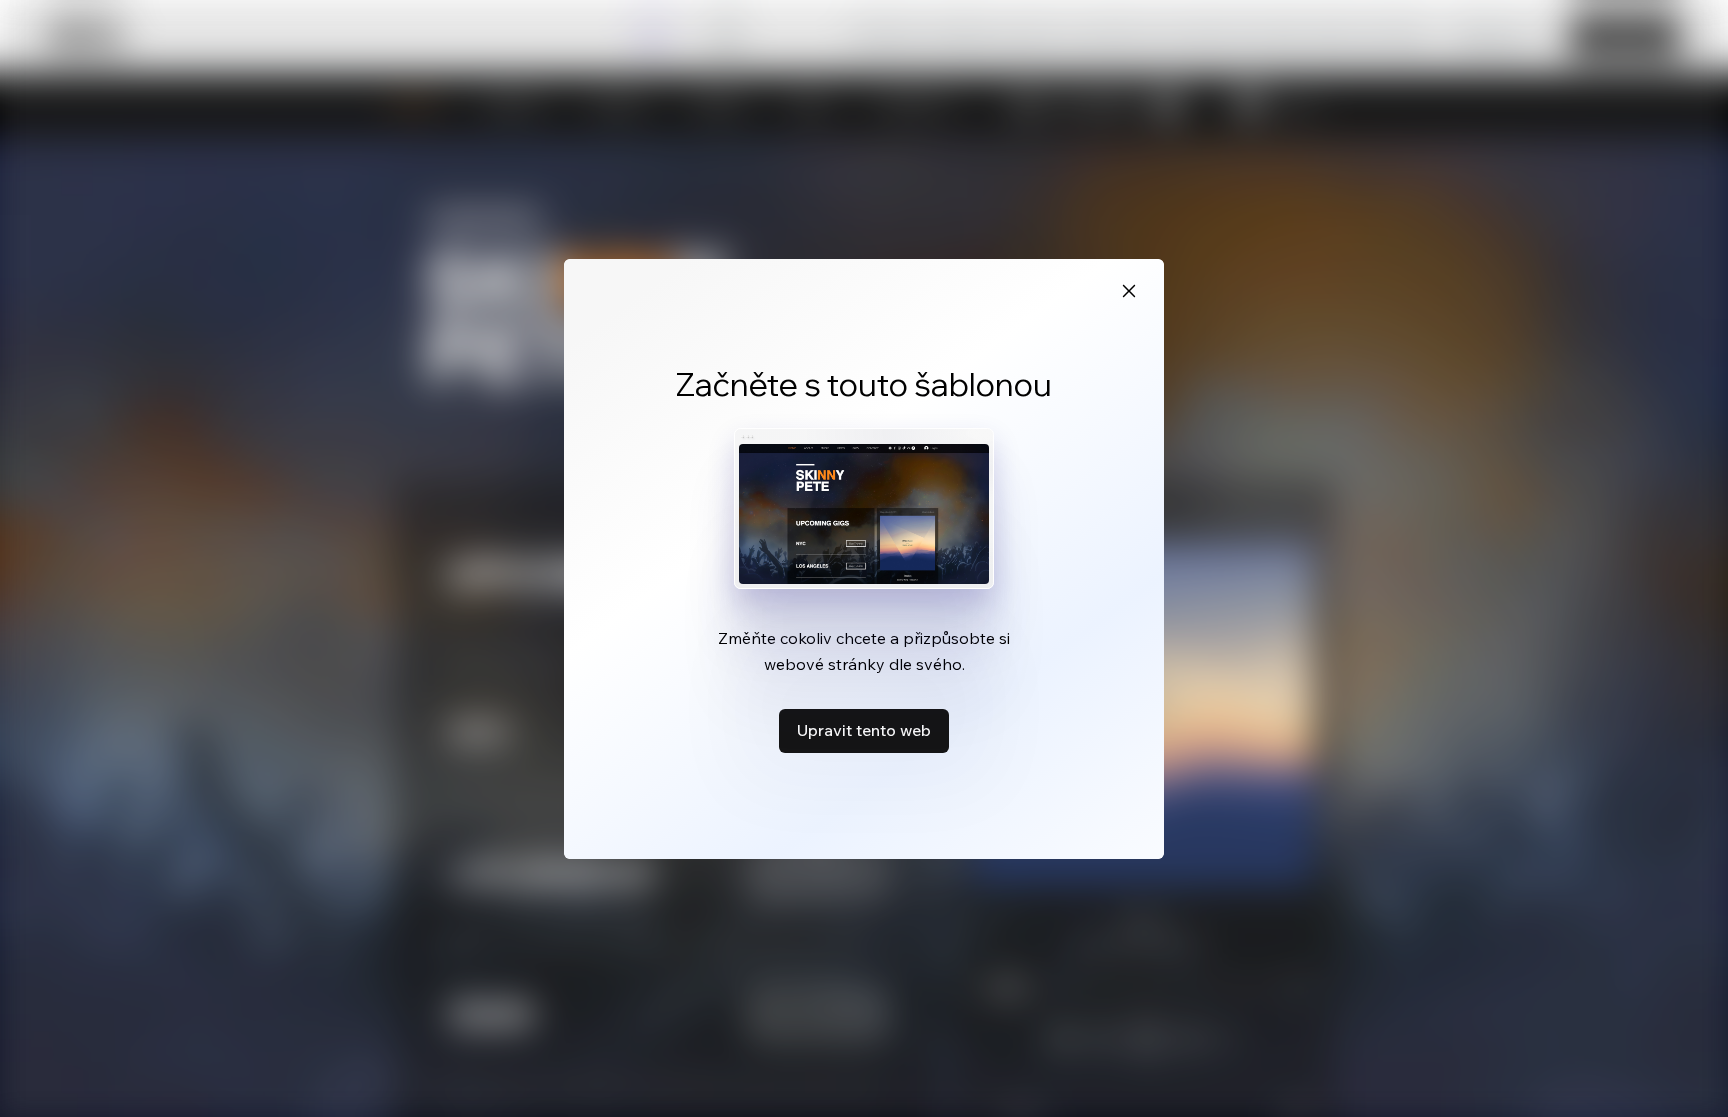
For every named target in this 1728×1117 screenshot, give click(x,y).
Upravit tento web (864, 730)
